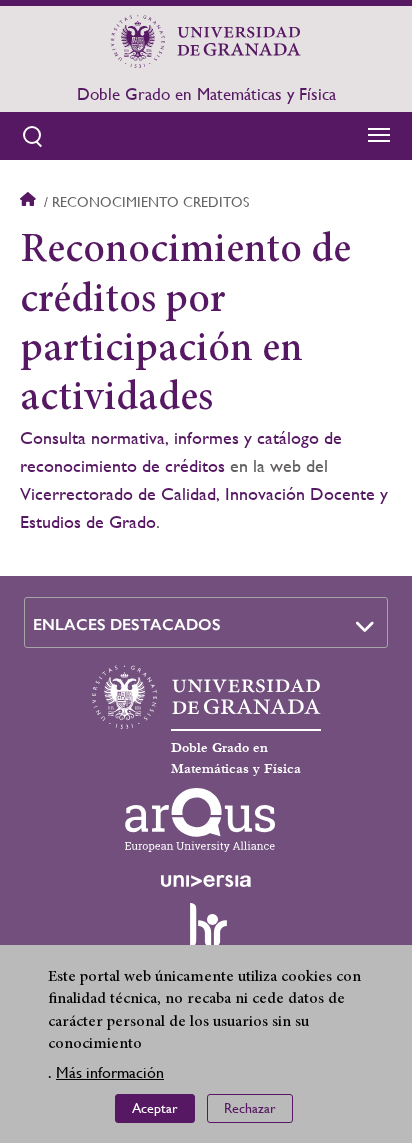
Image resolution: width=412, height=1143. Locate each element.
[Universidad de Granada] (206, 41)
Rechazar (250, 1108)
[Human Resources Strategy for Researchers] (206, 934)
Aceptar (155, 1108)
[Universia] (206, 881)
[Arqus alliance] (200, 820)
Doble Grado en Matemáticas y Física (206, 94)
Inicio (30, 202)
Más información (110, 1072)
